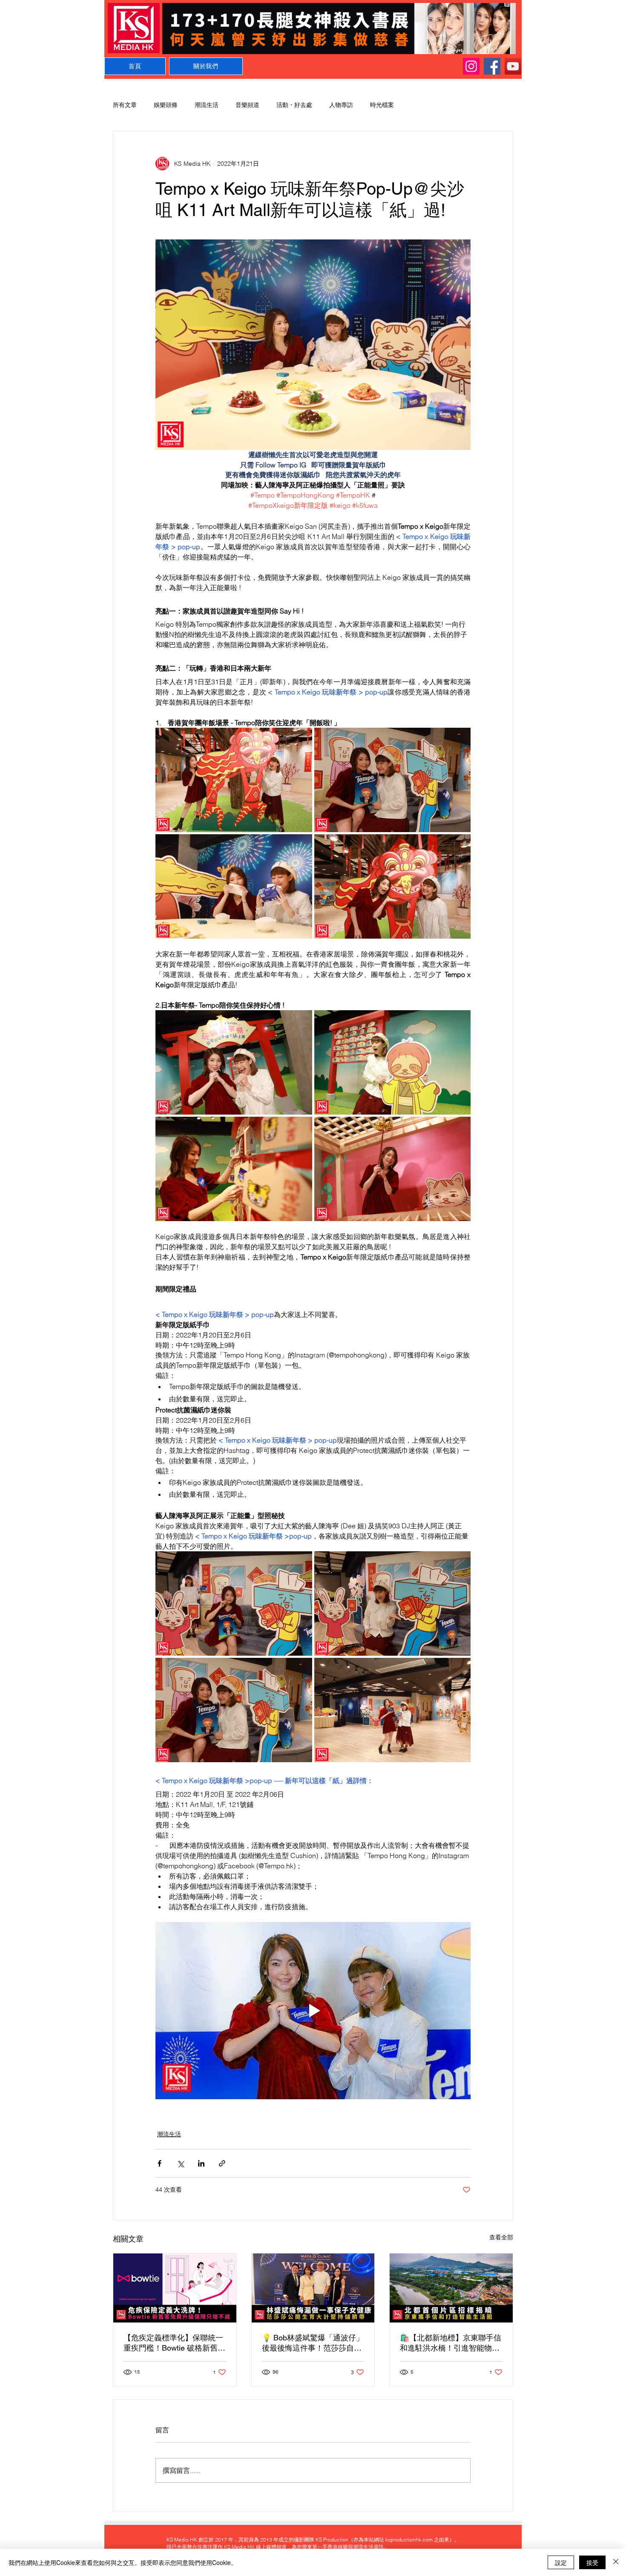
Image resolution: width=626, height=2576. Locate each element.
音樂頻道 (247, 105)
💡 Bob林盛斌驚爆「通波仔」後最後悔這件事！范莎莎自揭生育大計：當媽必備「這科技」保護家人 (313, 2343)
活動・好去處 (294, 105)
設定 (561, 2562)
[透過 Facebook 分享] (159, 2163)
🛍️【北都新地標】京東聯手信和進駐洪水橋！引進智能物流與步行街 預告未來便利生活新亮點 (451, 2343)
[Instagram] (471, 66)
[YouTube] (513, 66)
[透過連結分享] (222, 2163)
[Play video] (313, 2011)
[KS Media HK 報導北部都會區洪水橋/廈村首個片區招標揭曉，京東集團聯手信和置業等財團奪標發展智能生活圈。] (451, 2288)
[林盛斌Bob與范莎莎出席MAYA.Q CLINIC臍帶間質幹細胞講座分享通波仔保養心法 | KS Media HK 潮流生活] (313, 2288)
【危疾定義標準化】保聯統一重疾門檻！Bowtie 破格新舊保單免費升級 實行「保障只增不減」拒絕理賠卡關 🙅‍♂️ (174, 2343)
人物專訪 (341, 105)
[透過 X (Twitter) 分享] (180, 2163)
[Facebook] (492, 66)
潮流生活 (207, 105)
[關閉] (616, 2562)
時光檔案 (382, 105)
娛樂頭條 (166, 105)
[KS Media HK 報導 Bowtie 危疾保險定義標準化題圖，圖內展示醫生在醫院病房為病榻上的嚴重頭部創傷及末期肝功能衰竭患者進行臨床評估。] (175, 2288)
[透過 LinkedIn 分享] (201, 2163)
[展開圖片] (234, 780)
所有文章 (125, 105)
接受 (592, 2562)
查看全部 (501, 2237)
